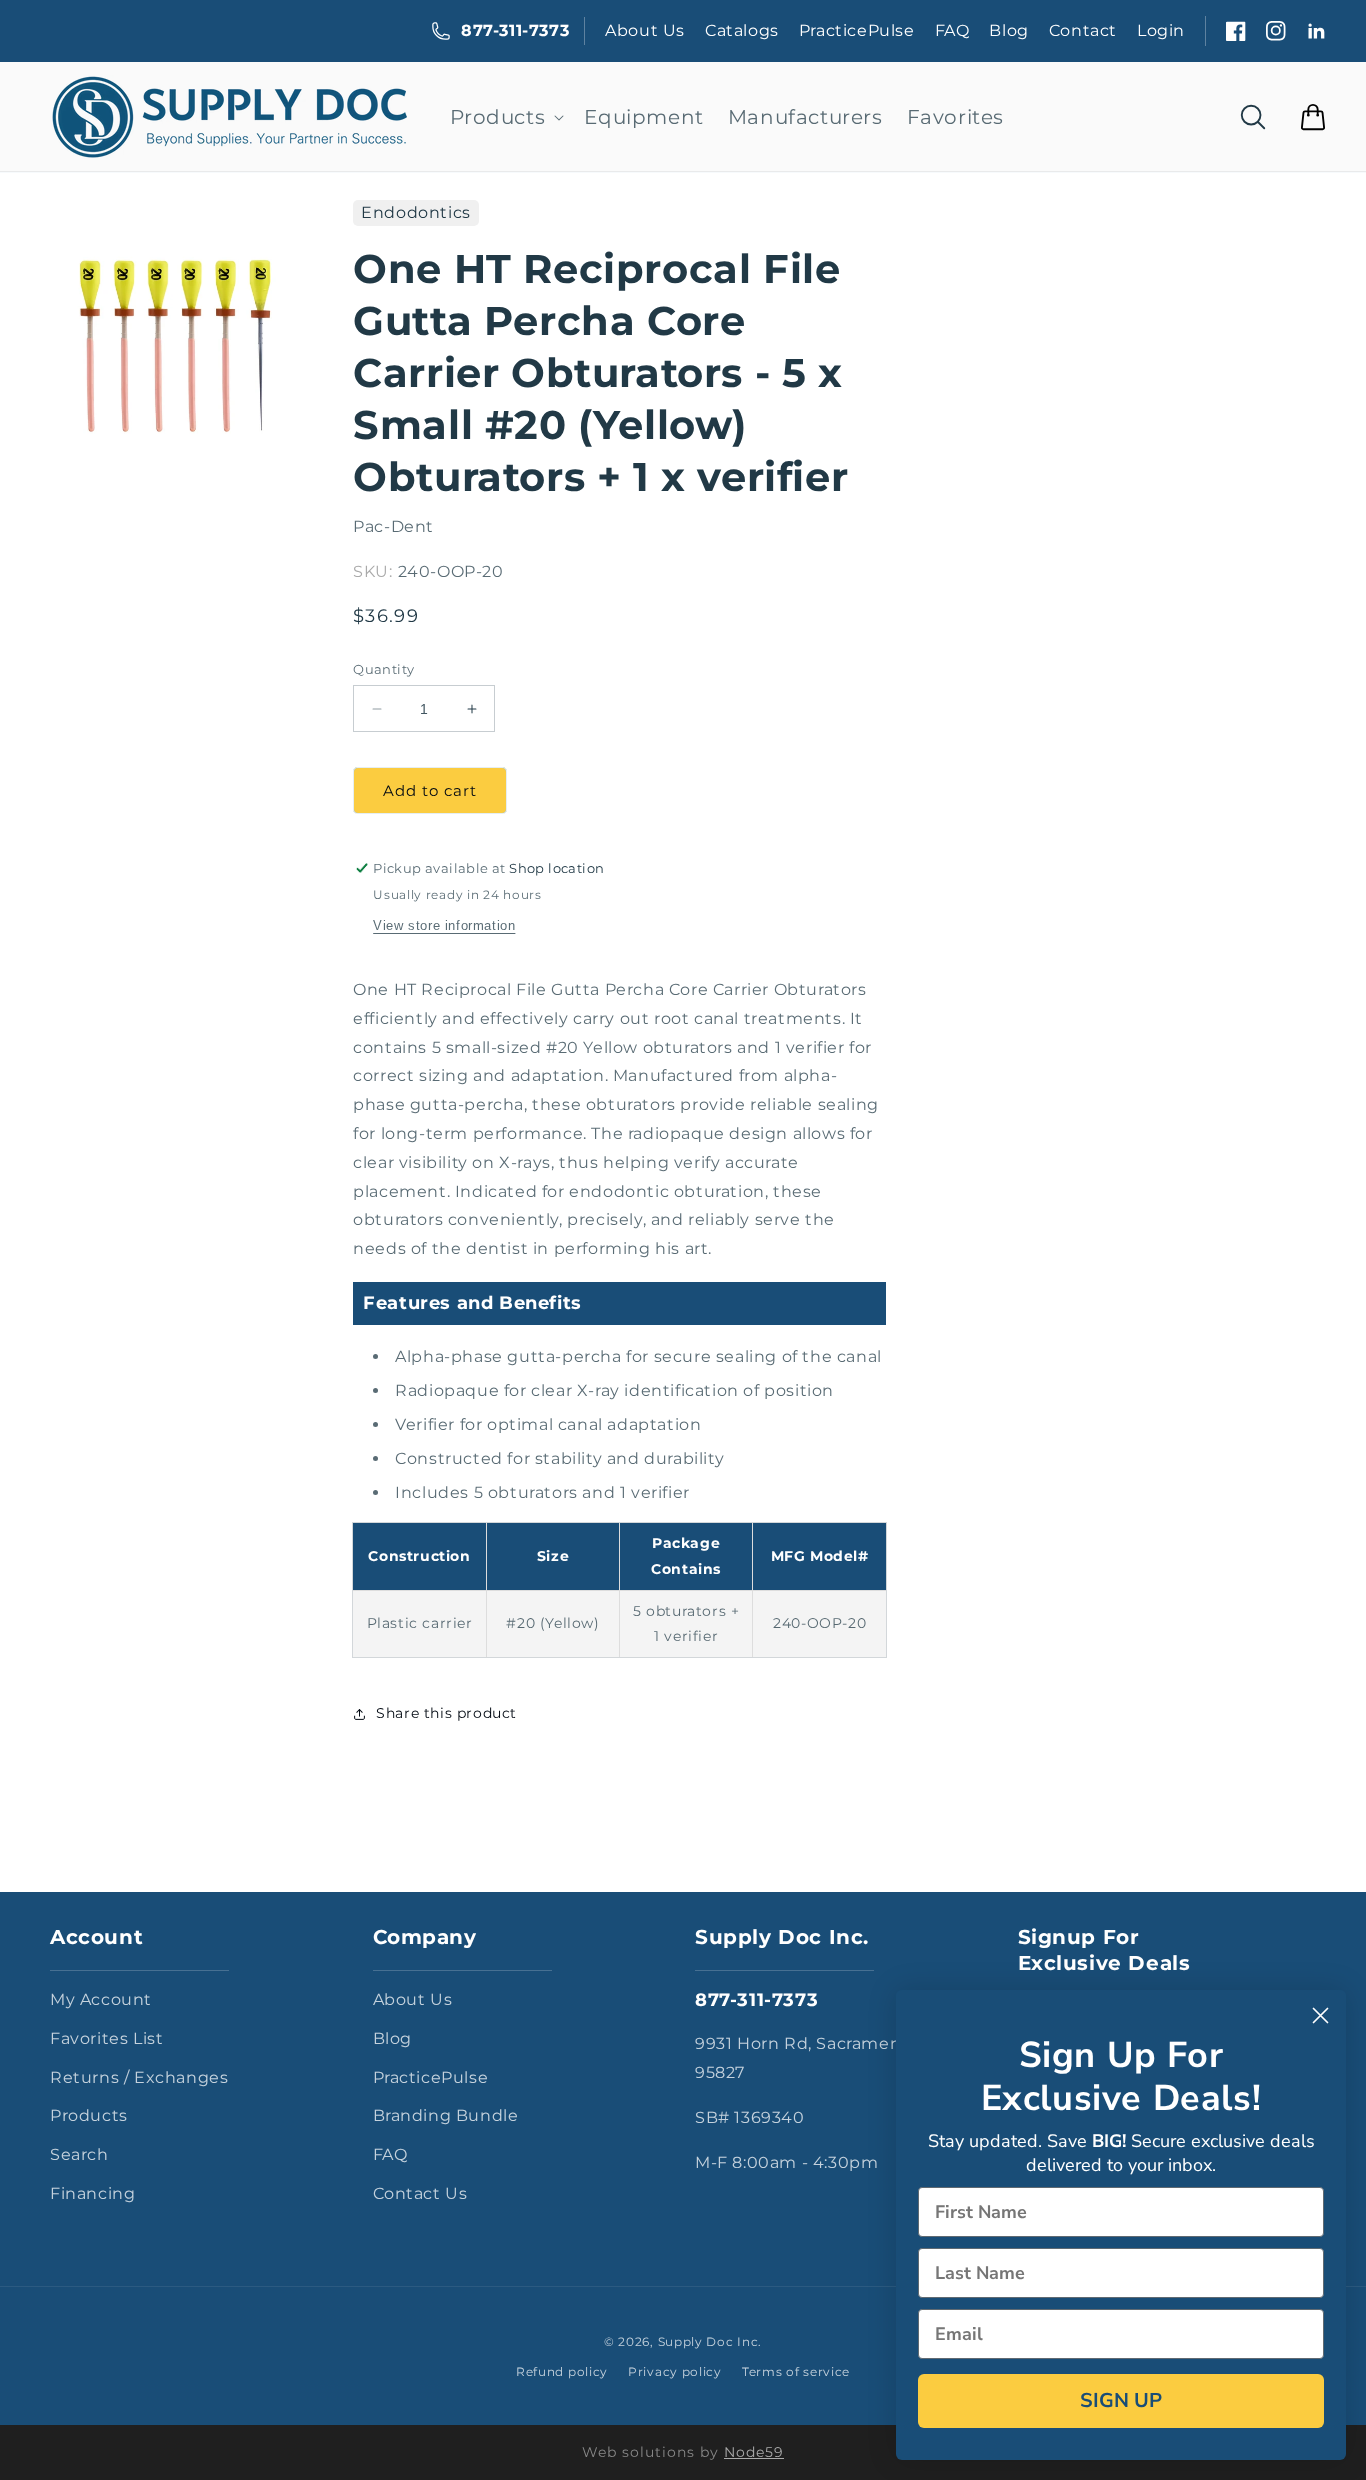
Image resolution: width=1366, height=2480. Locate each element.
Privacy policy (675, 2371)
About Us (645, 30)
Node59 (754, 2452)
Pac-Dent (393, 526)
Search (79, 2154)
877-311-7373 (515, 30)
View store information (444, 925)
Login (1161, 30)
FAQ (952, 30)
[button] (505, 117)
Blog (1008, 30)
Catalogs (742, 30)
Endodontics (416, 212)
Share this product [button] (446, 1713)
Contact (1083, 30)
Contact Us (420, 2193)
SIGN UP (1121, 2400)
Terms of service (796, 2371)
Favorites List (106, 2038)
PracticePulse (857, 30)
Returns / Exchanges (139, 2077)
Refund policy (562, 2371)
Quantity (383, 669)
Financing (92, 2193)
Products (89, 2115)
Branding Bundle (446, 2115)
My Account (101, 1999)
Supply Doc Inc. (710, 2341)
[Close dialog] (1320, 2015)
